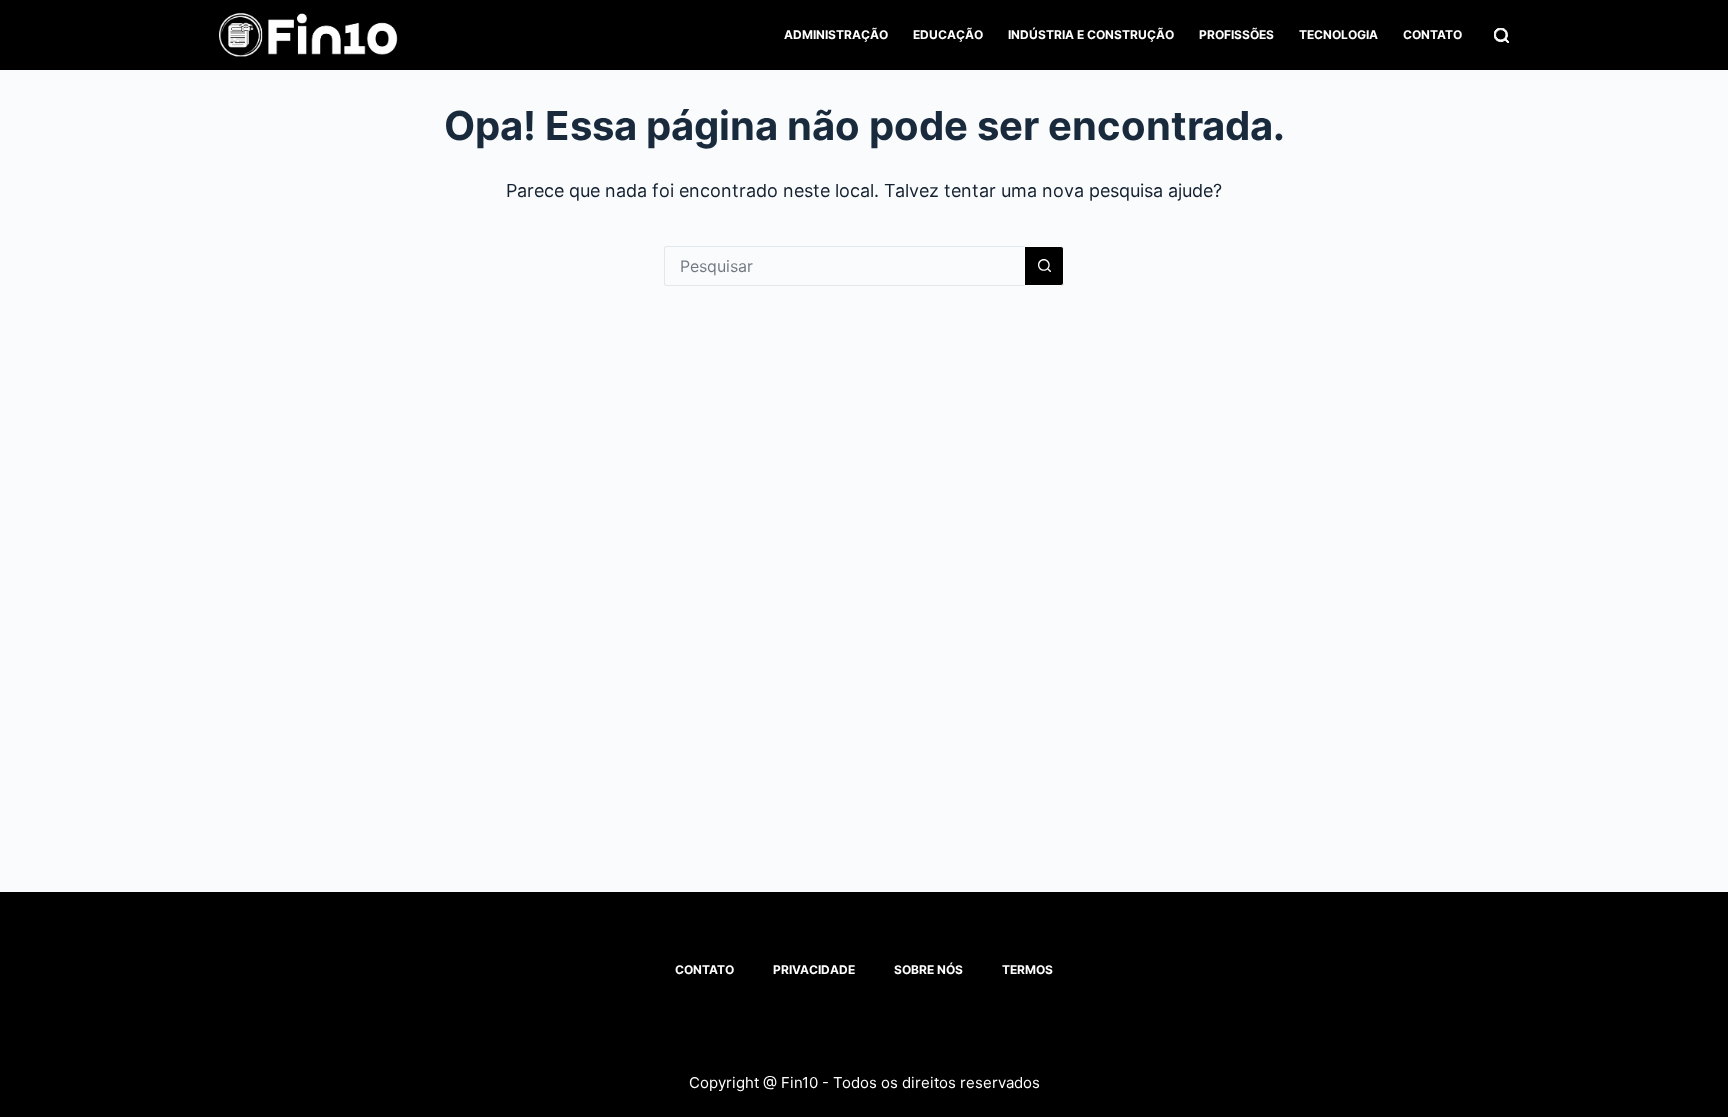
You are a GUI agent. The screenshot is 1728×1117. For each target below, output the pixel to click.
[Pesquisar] (1501, 35)
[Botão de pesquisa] (1044, 266)
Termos (1027, 969)
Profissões (1236, 34)
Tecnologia (1338, 34)
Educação (948, 34)
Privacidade (814, 969)
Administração (836, 34)
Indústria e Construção (1091, 34)
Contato (1432, 34)
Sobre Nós (928, 969)
